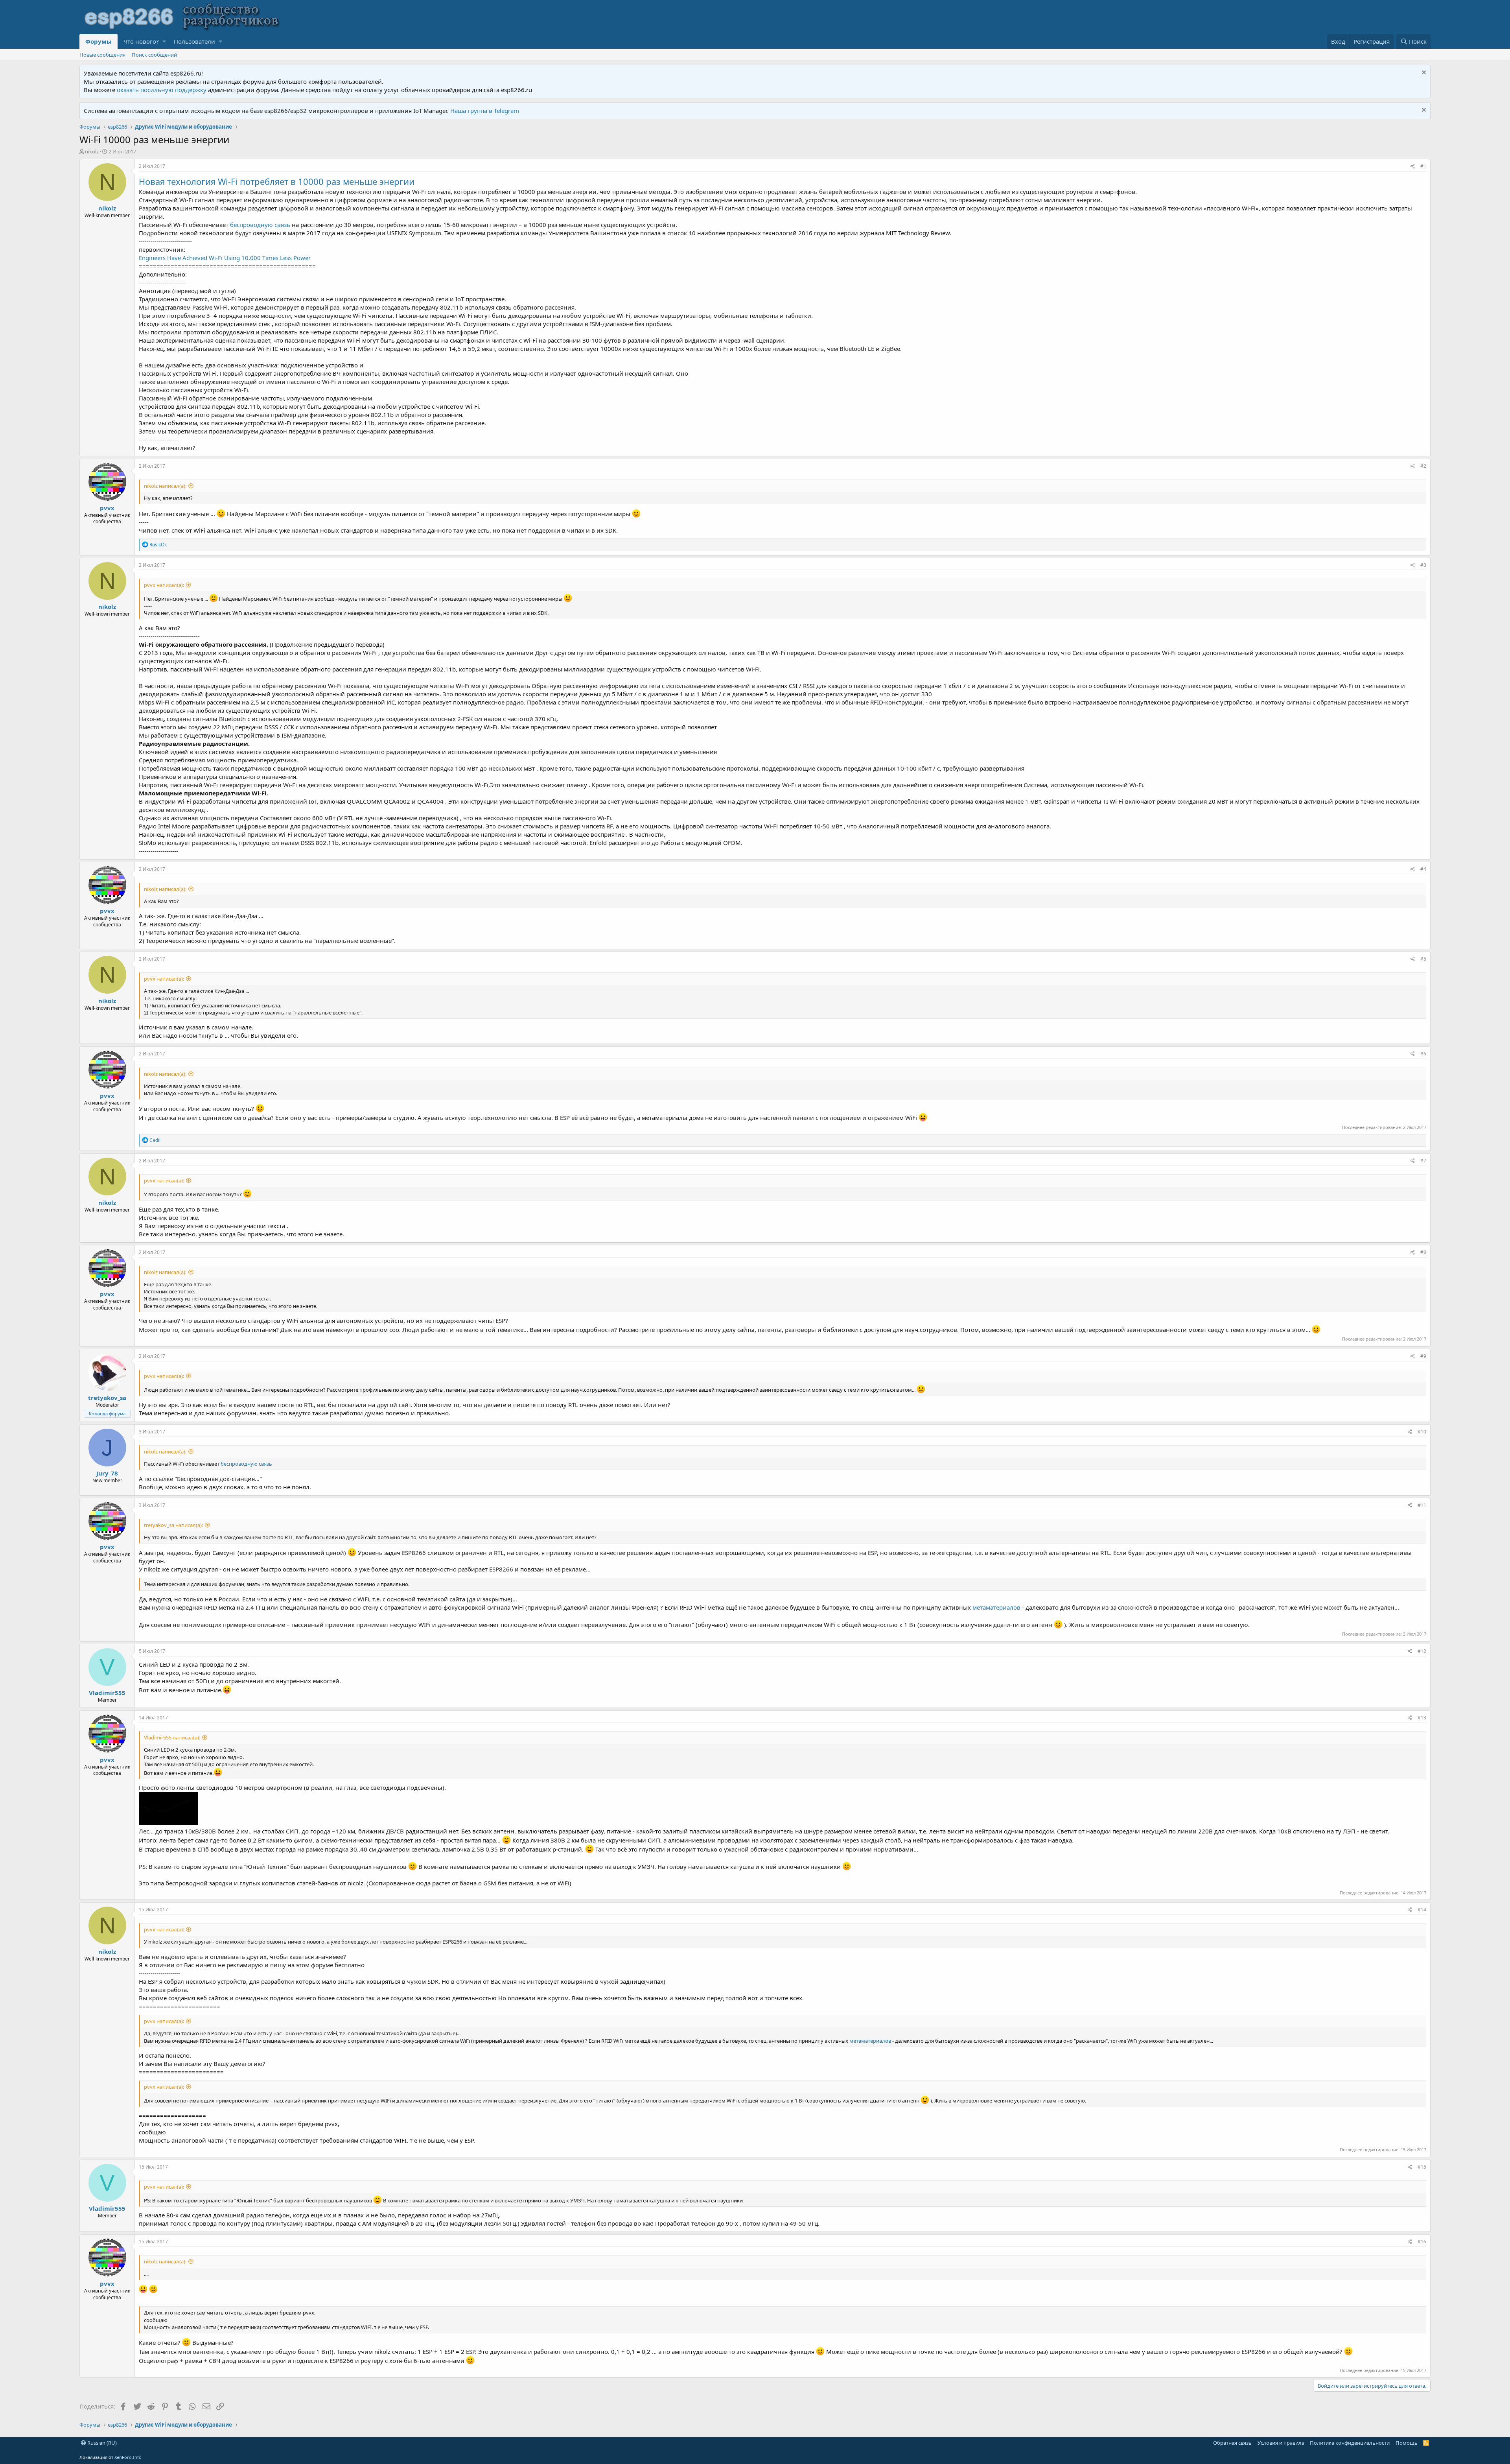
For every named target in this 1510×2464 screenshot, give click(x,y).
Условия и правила (1281, 2443)
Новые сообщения (102, 55)
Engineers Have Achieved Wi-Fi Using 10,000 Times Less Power (225, 258)
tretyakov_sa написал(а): (173, 1525)
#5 (1423, 959)
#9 (1423, 1356)
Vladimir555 (107, 1693)
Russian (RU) (101, 2443)
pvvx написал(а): (164, 585)
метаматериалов (997, 1607)
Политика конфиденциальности (1350, 2443)
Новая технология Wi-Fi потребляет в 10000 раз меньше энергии (277, 181)
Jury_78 (107, 1473)
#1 (1423, 166)
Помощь (1407, 2443)
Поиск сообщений (154, 55)
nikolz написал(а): (165, 486)
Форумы (99, 41)
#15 (1422, 2167)
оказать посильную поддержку (162, 90)
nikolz (92, 151)
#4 (1423, 869)
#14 (1422, 1910)
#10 (1422, 1432)
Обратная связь (1232, 2443)
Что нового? (141, 41)
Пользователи (194, 41)
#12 (1422, 1651)
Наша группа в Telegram (485, 111)
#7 (1423, 1161)
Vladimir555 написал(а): (172, 1737)
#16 (1422, 2242)
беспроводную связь (260, 225)
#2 (1423, 466)
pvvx (107, 508)
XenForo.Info (128, 2457)
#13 (1422, 1718)
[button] (164, 41)
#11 (1422, 1505)
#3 (1423, 565)
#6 (1423, 1054)
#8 (1423, 1252)
